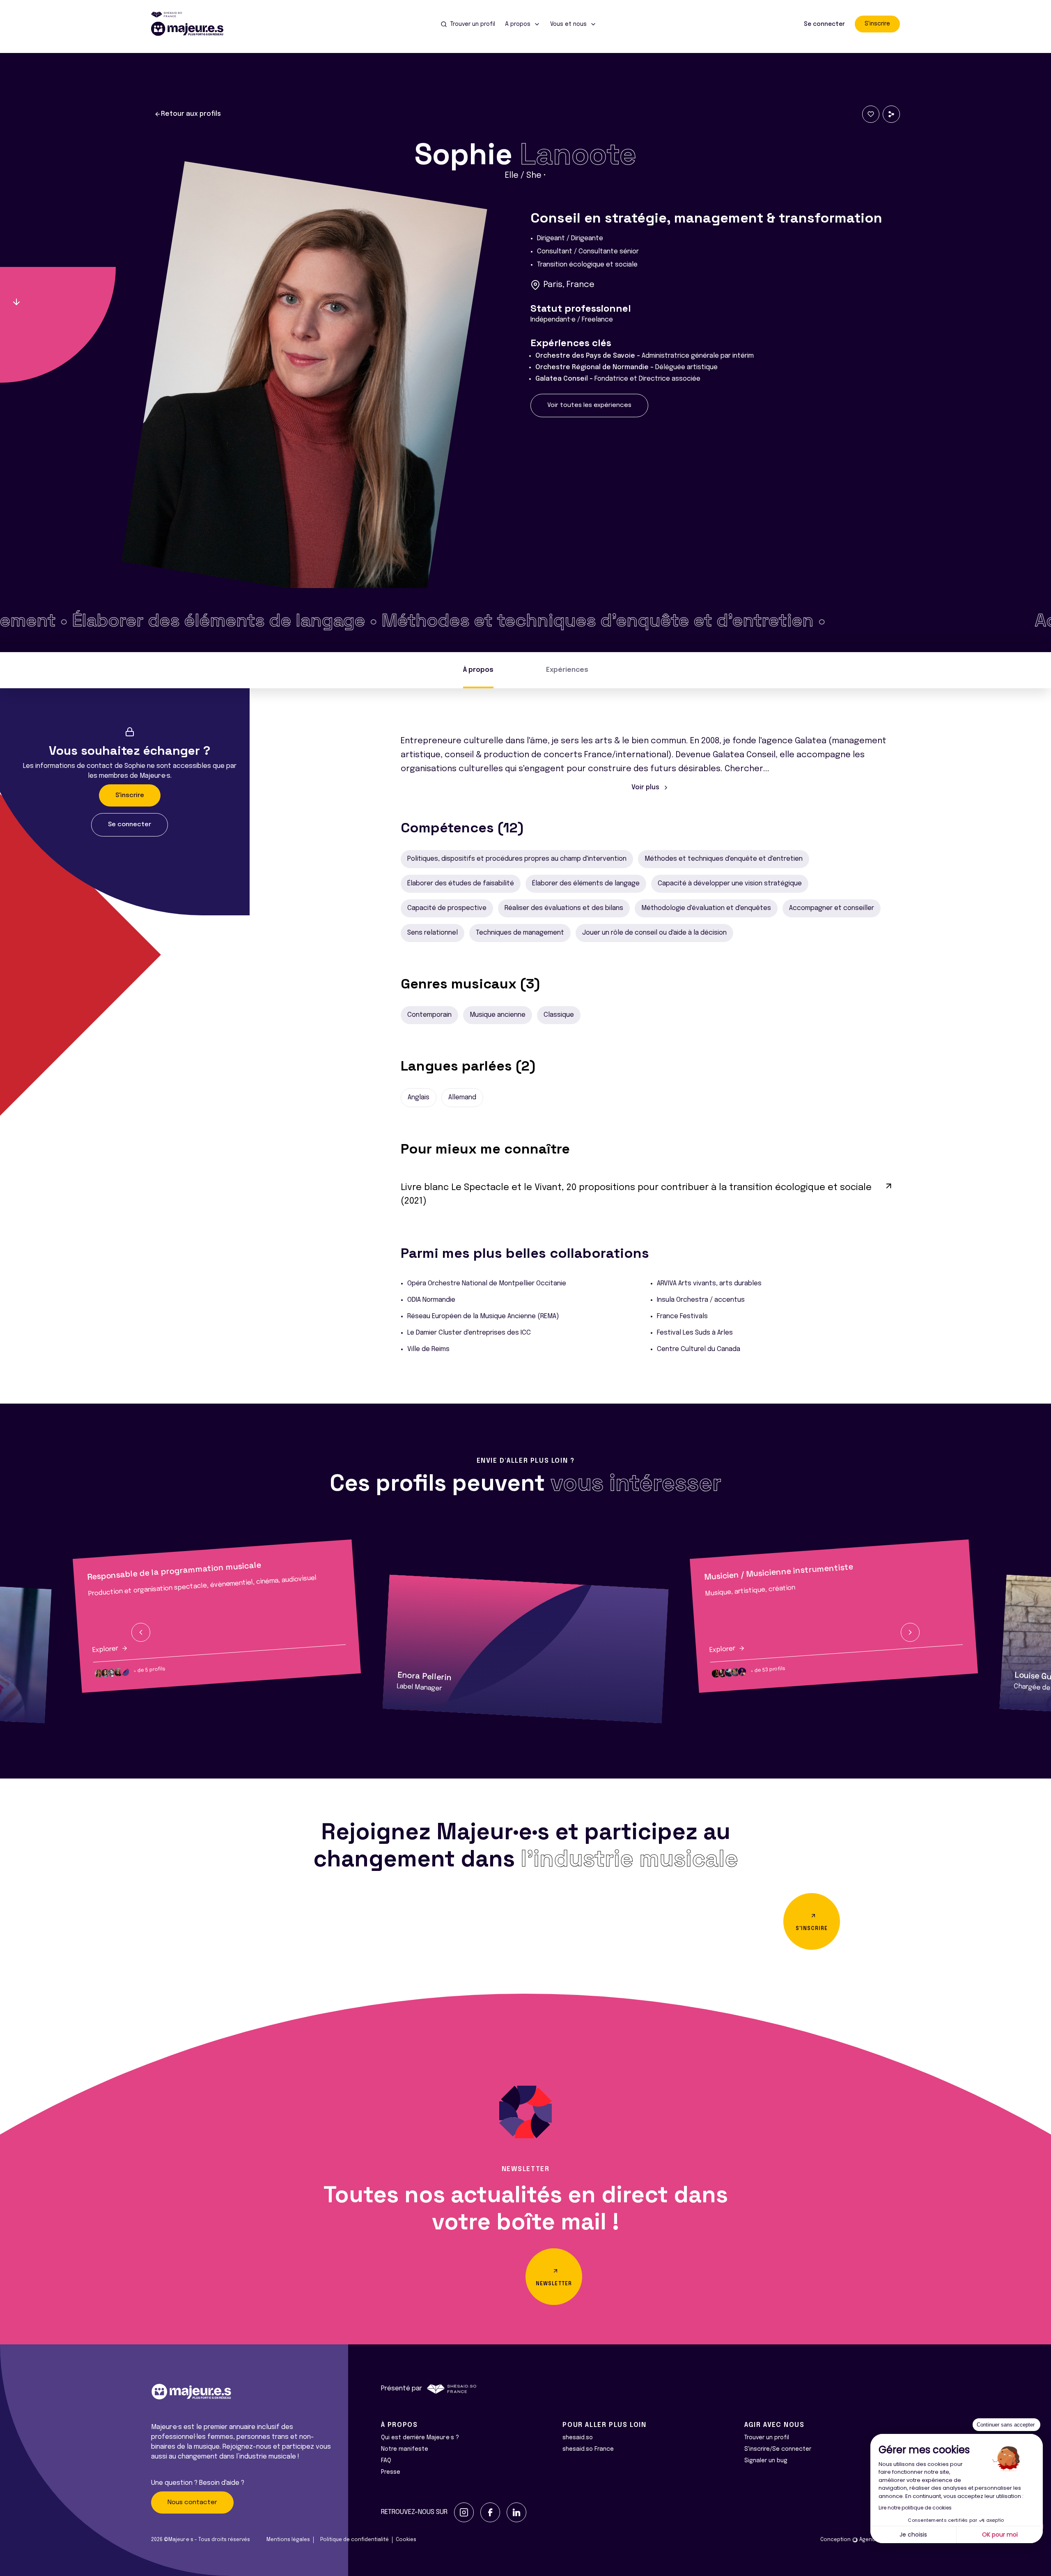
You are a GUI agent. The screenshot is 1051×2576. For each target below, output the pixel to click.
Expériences (567, 670)
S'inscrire (877, 24)
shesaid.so (578, 2438)
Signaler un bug (766, 2461)
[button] (141, 1632)
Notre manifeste (405, 2449)
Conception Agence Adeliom (860, 2540)
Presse (391, 2472)
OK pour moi (1000, 2535)
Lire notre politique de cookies (915, 2508)
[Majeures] (192, 29)
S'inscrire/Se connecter (778, 2449)
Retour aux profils (191, 114)
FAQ (386, 2461)
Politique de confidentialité (355, 2540)
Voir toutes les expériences (589, 405)
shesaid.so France (588, 2449)
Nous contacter (192, 2502)
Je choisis (913, 2535)
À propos (478, 670)
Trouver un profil (767, 2438)
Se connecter (824, 24)
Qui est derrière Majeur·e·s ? (420, 2438)
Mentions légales (288, 2540)
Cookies (406, 2540)
